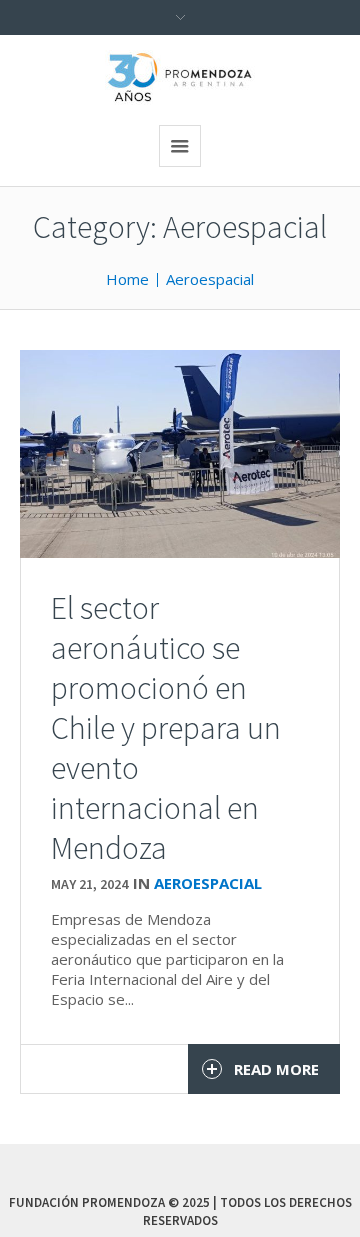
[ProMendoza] (180, 77)
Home (127, 279)
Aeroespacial (210, 279)
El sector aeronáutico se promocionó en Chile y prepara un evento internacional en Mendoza (166, 728)
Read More (276, 1069)
